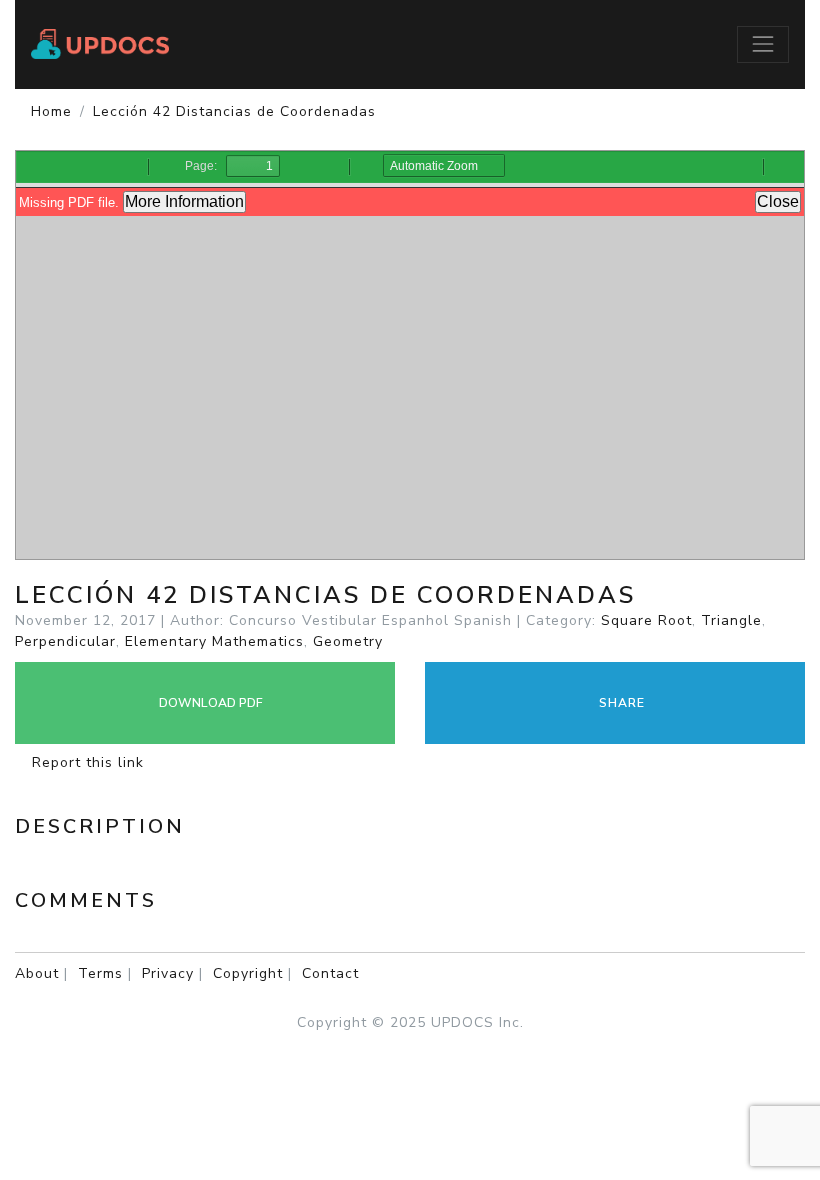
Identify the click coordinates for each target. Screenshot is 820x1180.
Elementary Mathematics (214, 641)
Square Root (646, 620)
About (37, 973)
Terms (100, 973)
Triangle (731, 620)
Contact (330, 973)
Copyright (248, 973)
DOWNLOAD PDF (209, 703)
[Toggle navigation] (763, 44)
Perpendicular (65, 641)
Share (620, 703)
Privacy (168, 973)
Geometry (348, 641)
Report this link (85, 762)
